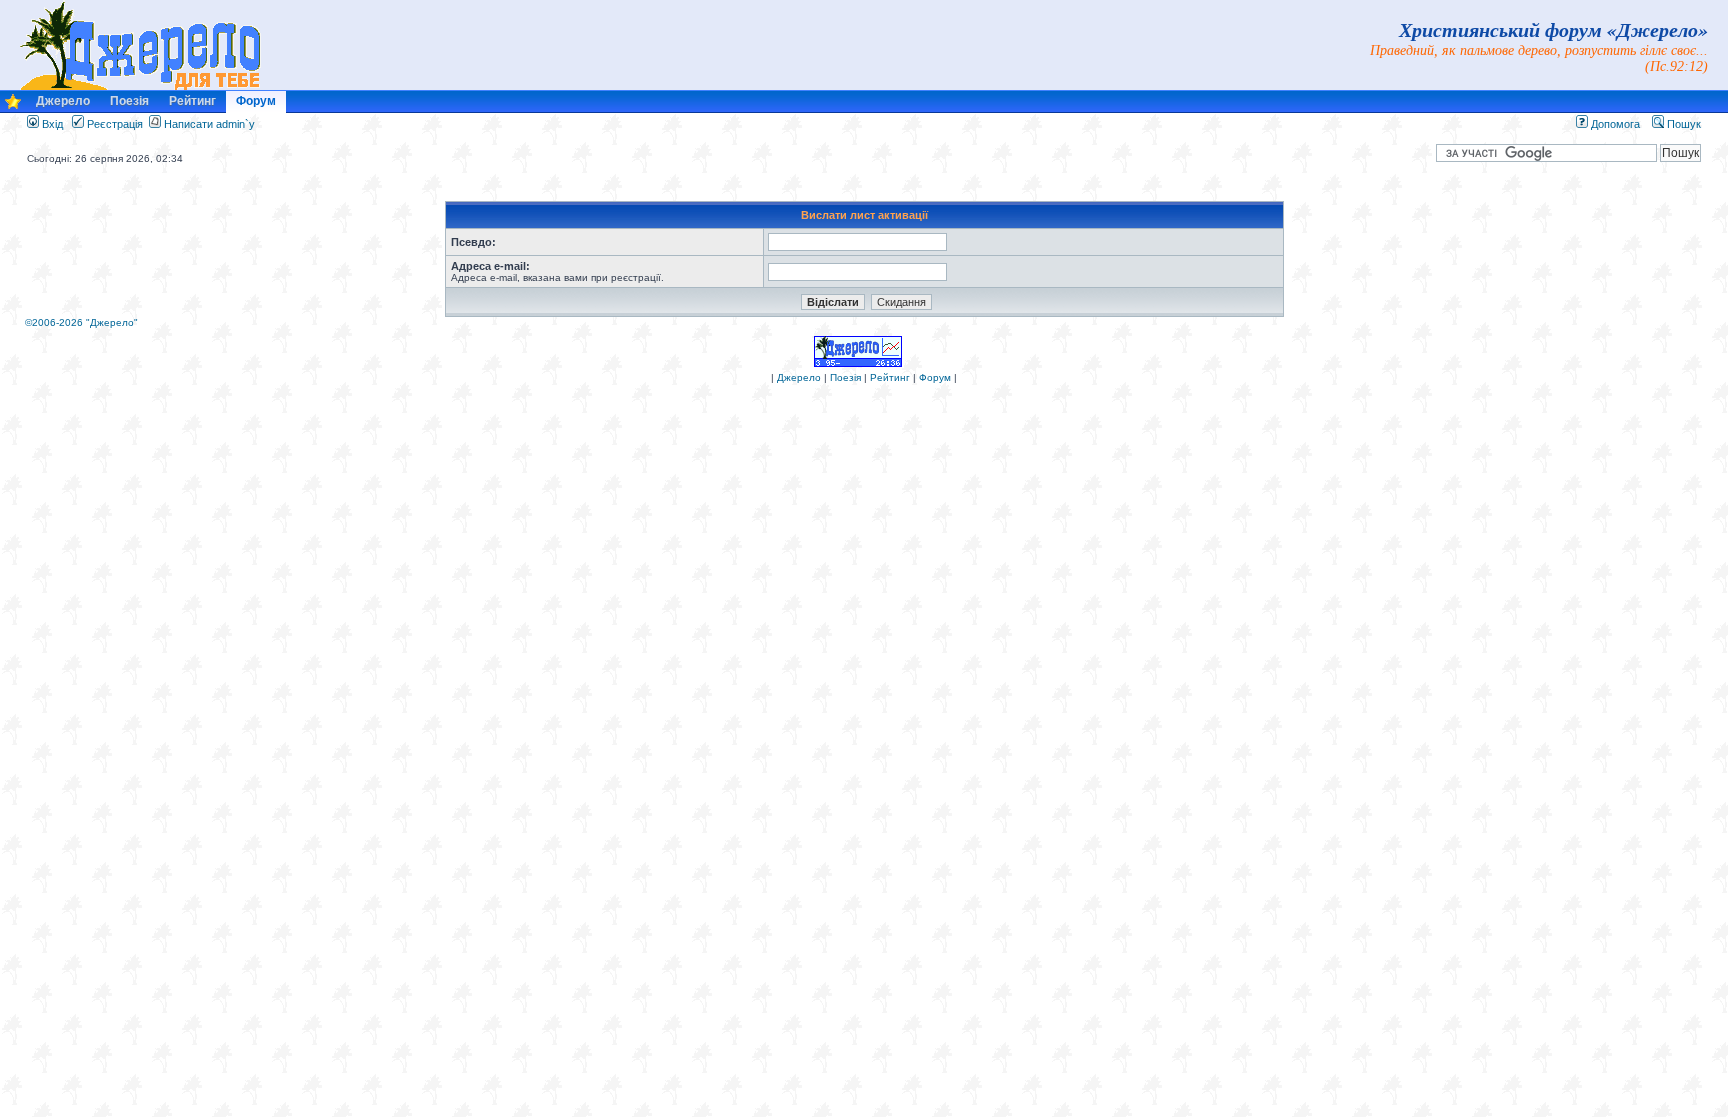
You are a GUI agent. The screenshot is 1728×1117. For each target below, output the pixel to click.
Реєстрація (113, 124)
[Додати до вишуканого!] (13, 106)
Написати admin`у (209, 124)
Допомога (1614, 124)
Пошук (1682, 124)
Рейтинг (192, 101)
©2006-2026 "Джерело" (81, 322)
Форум (256, 101)
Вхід (51, 124)
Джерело (63, 101)
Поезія (129, 101)
